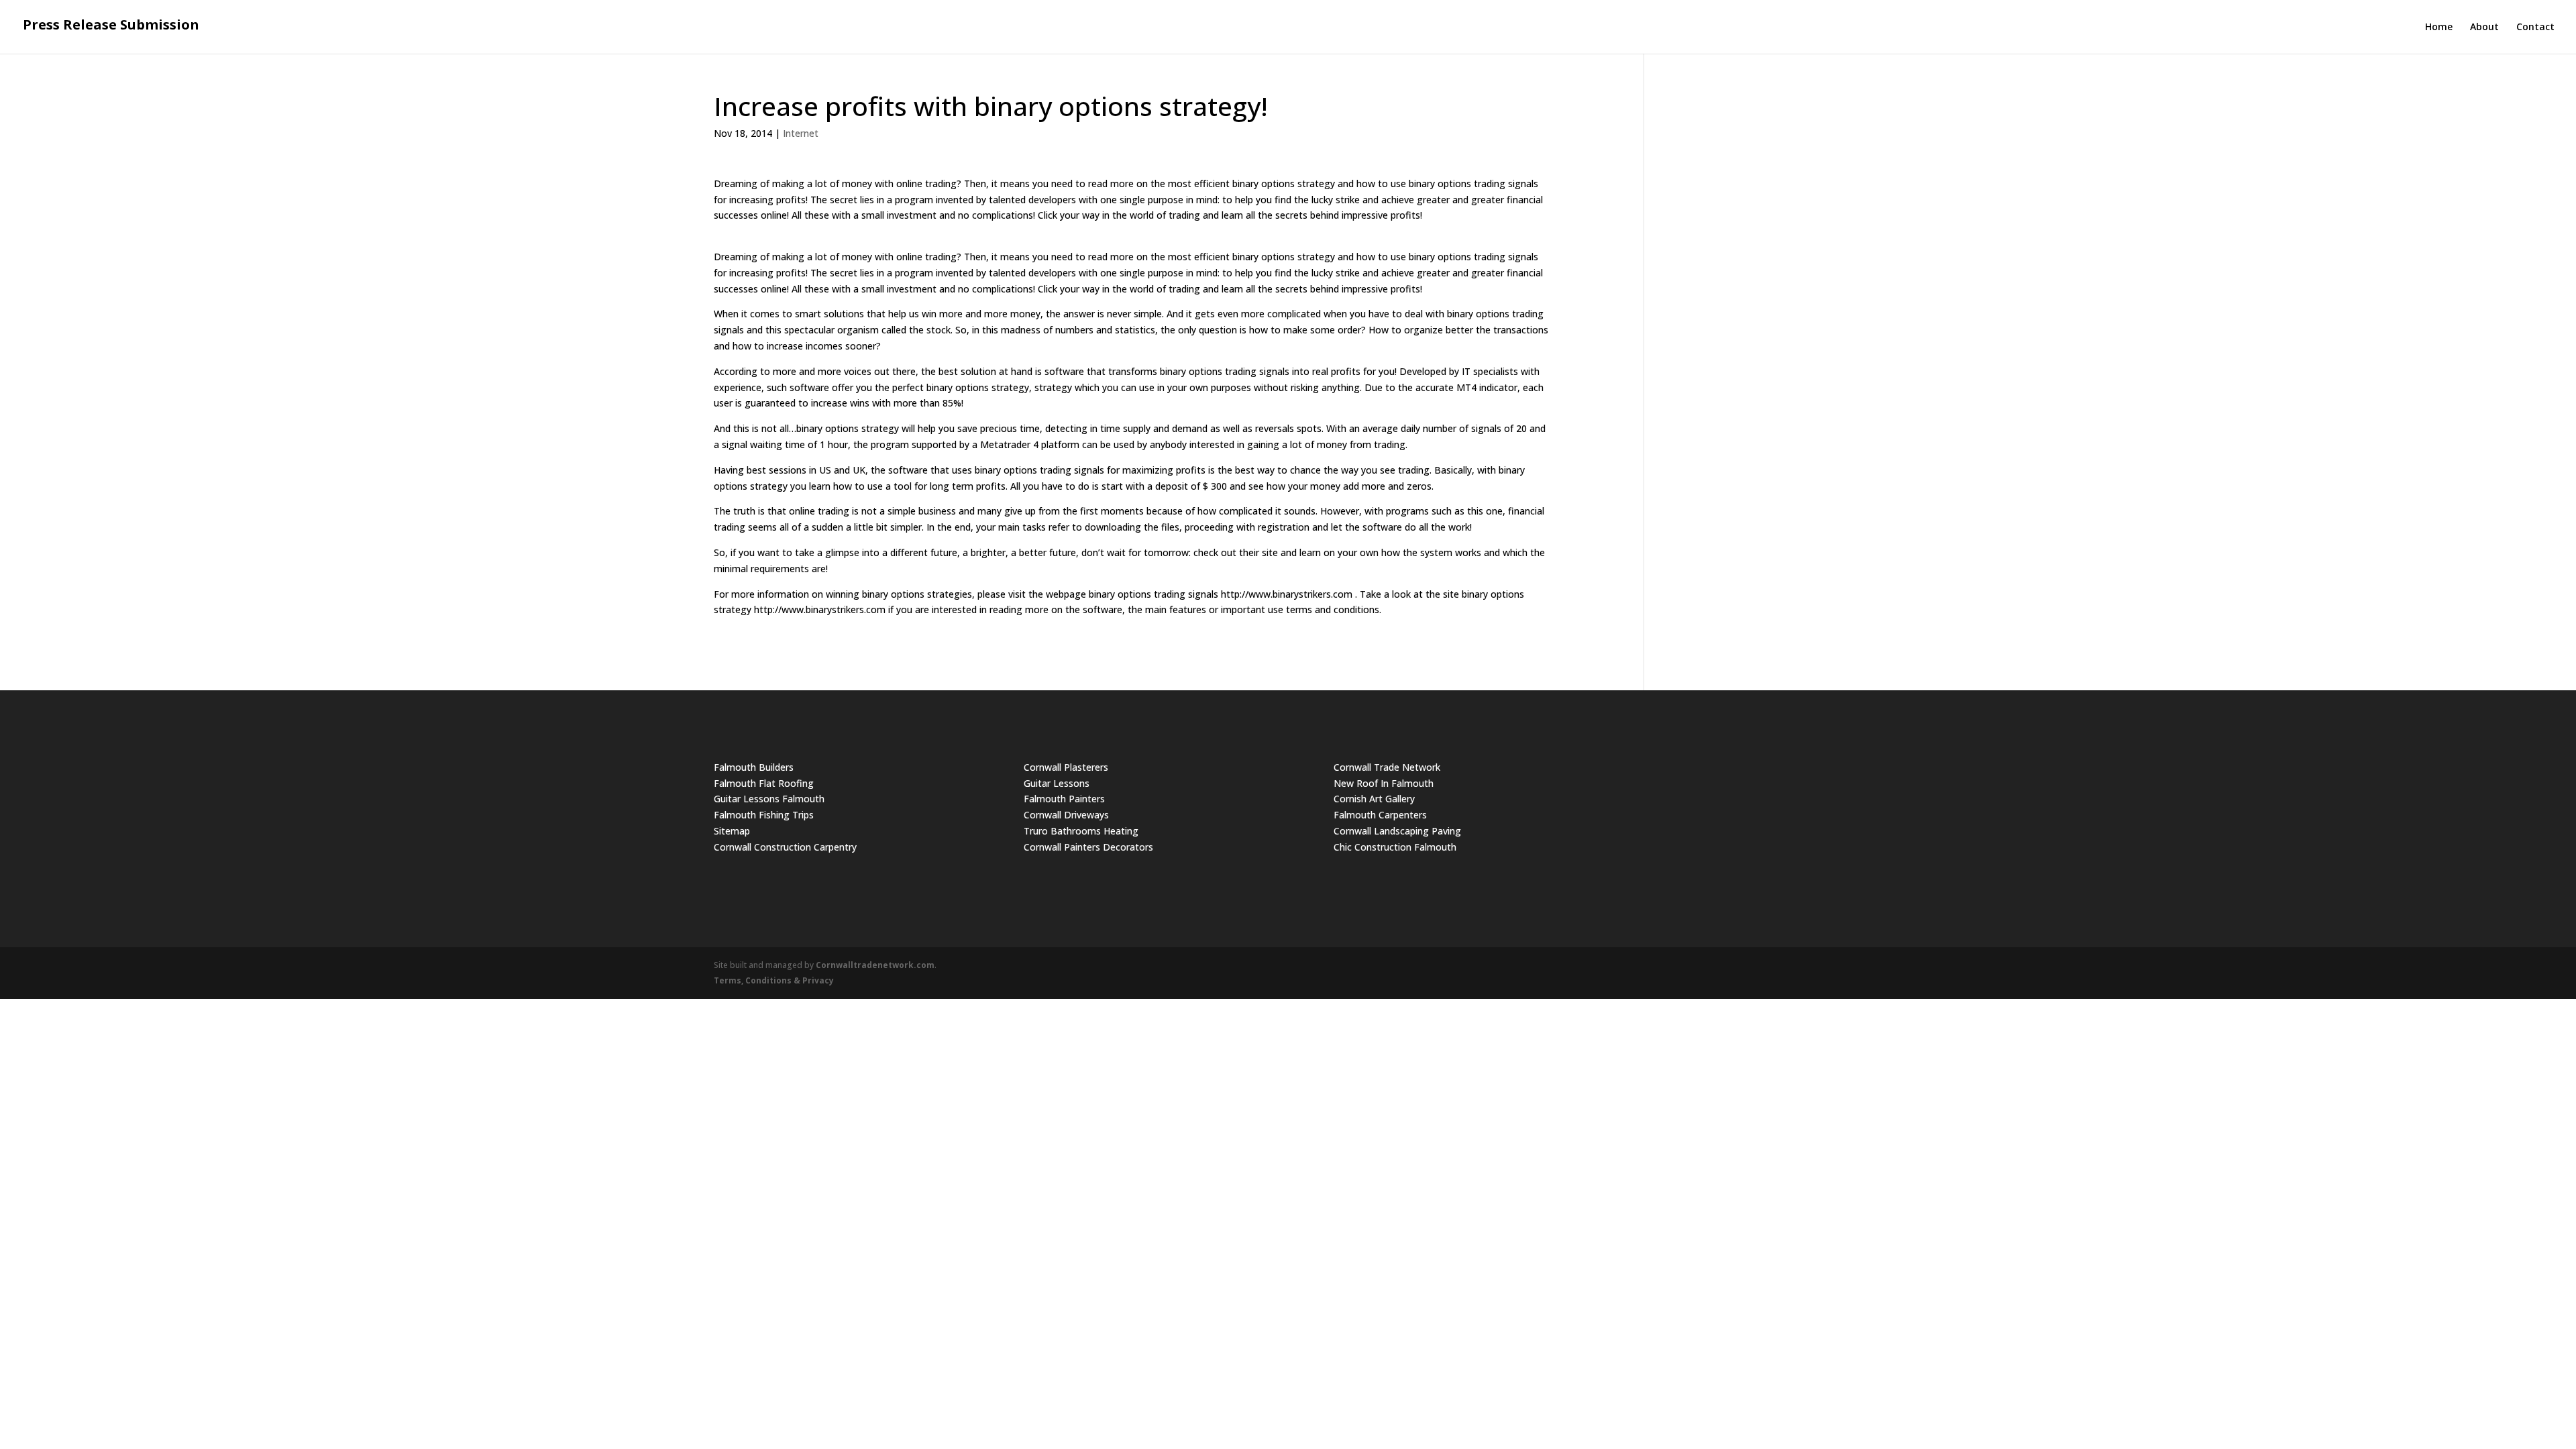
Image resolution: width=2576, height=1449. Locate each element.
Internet (801, 133)
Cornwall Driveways (1066, 815)
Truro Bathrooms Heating (1081, 831)
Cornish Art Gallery (1374, 799)
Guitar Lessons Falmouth (769, 799)
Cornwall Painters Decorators (1088, 847)
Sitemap (732, 831)
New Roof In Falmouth (1384, 783)
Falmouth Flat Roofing (764, 783)
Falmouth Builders (754, 767)
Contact (2535, 28)
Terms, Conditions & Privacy (774, 980)
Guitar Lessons (1057, 783)
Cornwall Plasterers (1066, 767)
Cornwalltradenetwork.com (875, 965)
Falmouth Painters (1064, 799)
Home (2439, 28)
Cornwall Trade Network (1387, 767)
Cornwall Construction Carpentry (785, 847)
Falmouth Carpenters (1380, 815)
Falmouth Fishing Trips (764, 815)
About (2484, 28)
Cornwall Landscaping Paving (1397, 831)
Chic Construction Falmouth (1395, 847)
